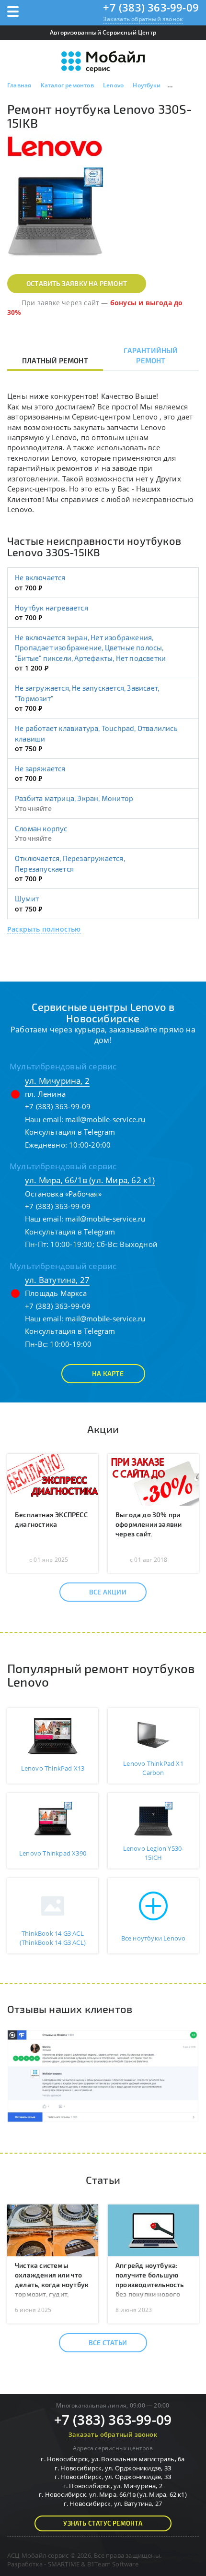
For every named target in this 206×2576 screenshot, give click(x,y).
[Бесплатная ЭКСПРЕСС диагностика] (53, 1479)
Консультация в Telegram (70, 1132)
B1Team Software (113, 2564)
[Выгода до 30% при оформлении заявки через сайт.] (153, 1479)
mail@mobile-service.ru (105, 1119)
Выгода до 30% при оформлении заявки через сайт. (149, 1524)
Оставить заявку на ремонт (77, 283)
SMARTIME (64, 2564)
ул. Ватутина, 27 (57, 1280)
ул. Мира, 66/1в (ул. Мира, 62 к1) (90, 1180)
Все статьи (108, 2342)
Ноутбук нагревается (51, 608)
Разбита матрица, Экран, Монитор (74, 798)
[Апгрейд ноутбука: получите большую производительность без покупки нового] (153, 2229)
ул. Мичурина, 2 (57, 1081)
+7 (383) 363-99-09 (151, 7)
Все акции (108, 1592)
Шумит (27, 899)
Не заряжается (40, 768)
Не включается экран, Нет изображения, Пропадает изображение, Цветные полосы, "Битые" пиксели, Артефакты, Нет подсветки (90, 648)
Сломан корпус (41, 828)
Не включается (40, 577)
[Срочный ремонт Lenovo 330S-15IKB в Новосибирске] (55, 215)
